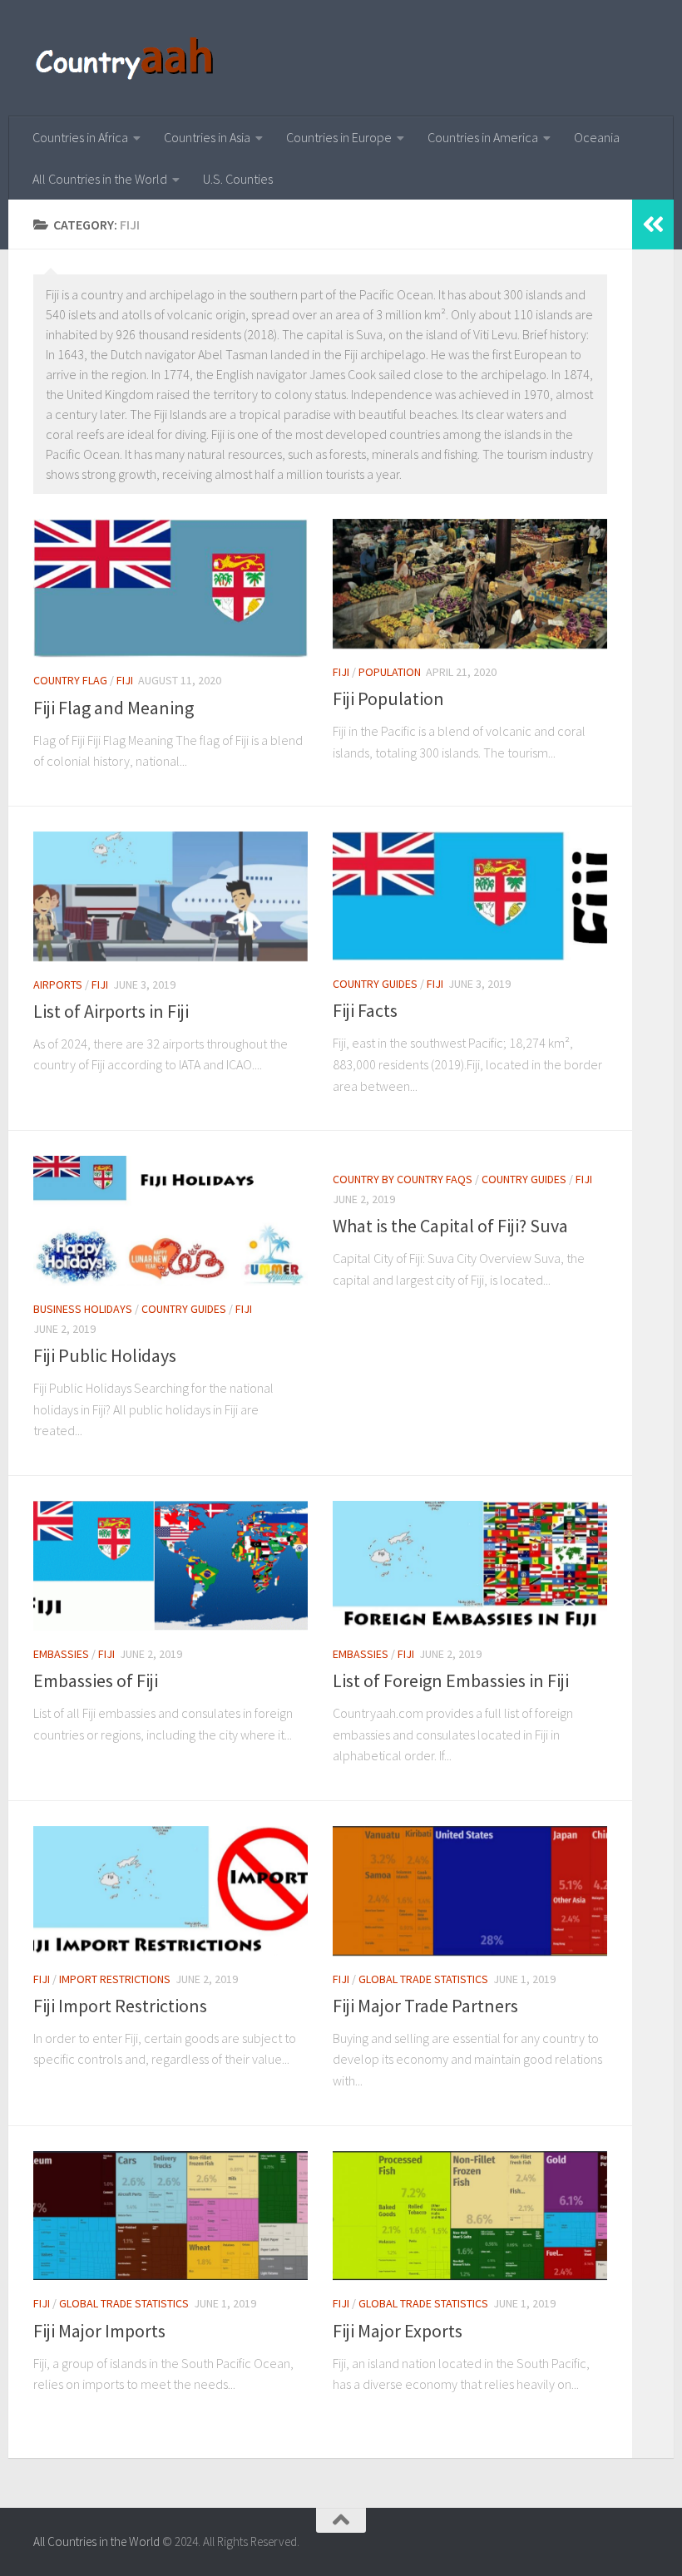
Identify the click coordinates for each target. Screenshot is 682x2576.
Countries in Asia (207, 137)
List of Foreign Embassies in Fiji (451, 1680)
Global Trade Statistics (423, 1979)
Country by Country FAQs (403, 1179)
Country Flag (70, 680)
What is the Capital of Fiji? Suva (450, 1226)
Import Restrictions (115, 1979)
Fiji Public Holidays (105, 1355)
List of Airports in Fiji (111, 1011)
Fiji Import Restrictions (120, 2006)
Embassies (61, 1654)
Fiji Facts (365, 1010)
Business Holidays (83, 1309)
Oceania (597, 137)
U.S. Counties (238, 179)
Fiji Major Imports (99, 2331)
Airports (58, 985)
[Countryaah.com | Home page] (127, 58)
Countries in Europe (339, 137)
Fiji (125, 680)
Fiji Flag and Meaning (114, 708)
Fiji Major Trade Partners (425, 2006)
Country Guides (375, 984)
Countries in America (483, 137)
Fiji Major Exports (398, 2331)
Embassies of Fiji (96, 1680)
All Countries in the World (100, 179)
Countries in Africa (80, 137)
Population (390, 672)
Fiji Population (388, 698)
